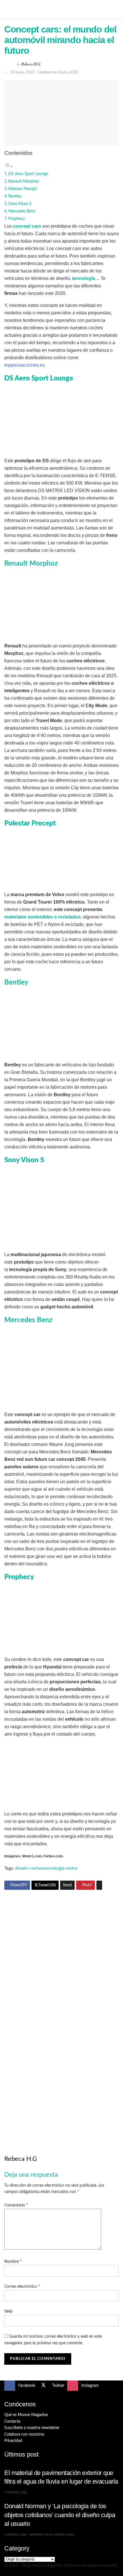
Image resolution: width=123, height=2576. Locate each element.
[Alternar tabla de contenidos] (9, 167)
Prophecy (17, 219)
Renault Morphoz (24, 181)
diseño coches (29, 1868)
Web (8, 2312)
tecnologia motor (61, 1868)
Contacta (12, 2422)
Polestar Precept (23, 189)
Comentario (16, 2205)
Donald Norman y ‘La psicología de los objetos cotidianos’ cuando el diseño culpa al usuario (60, 2515)
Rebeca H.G (31, 64)
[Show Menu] (7, 9)
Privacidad (13, 2441)
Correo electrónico (22, 2287)
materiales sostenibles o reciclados (42, 917)
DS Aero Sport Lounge (28, 174)
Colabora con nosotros (24, 2434)
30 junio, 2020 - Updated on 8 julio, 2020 (45, 72)
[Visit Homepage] (61, 9)
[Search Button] (116, 9)
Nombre (13, 2262)
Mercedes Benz (22, 211)
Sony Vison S (20, 204)
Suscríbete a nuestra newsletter (32, 2428)
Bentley (15, 196)
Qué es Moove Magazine (26, 2415)
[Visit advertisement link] (61, 1953)
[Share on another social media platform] (99, 1885)
